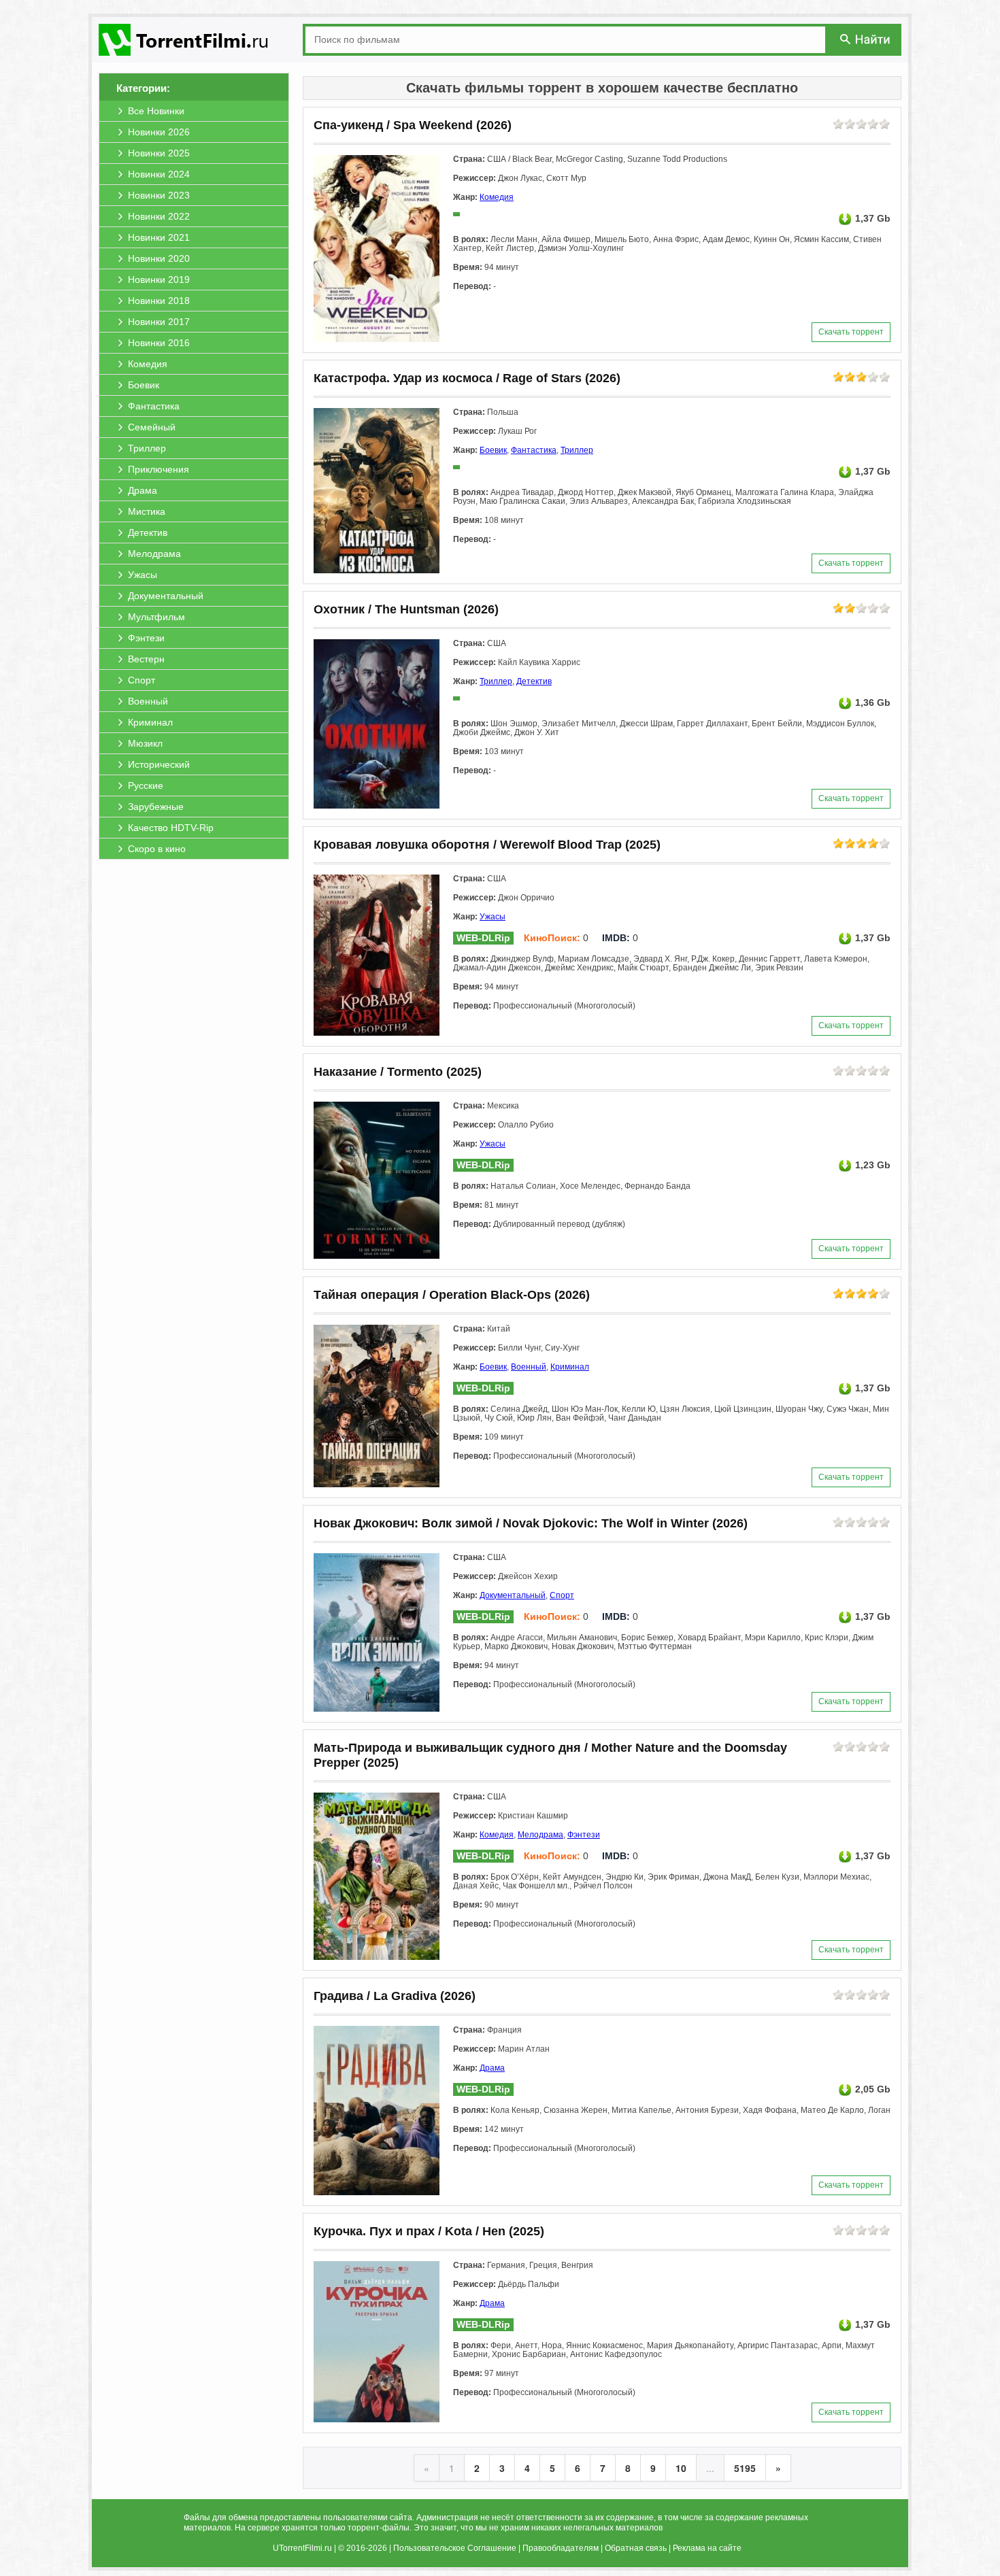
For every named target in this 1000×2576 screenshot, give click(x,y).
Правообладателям (561, 2548)
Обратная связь (636, 2548)
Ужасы (493, 917)
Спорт (562, 1595)
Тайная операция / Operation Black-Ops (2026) (452, 1295)
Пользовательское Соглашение (455, 2548)
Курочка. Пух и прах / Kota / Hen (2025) (429, 2231)
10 (681, 2468)
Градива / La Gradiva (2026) (395, 1996)
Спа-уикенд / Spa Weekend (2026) (413, 125)
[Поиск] (866, 39)
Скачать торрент (851, 332)
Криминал (570, 1367)
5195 (745, 2468)
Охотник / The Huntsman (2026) (406, 609)
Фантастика (534, 450)
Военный (529, 1367)
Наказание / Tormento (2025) (398, 1072)
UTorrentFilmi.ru (302, 2548)
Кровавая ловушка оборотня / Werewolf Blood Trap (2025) (487, 845)
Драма (492, 2068)
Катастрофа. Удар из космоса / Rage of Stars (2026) (467, 378)
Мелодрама (540, 1835)
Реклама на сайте (707, 2548)
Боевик (493, 450)
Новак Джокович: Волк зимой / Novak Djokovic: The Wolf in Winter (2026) (531, 1523)
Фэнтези (584, 1835)
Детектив (534, 681)
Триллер (577, 450)
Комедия (497, 197)
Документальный (513, 1595)
